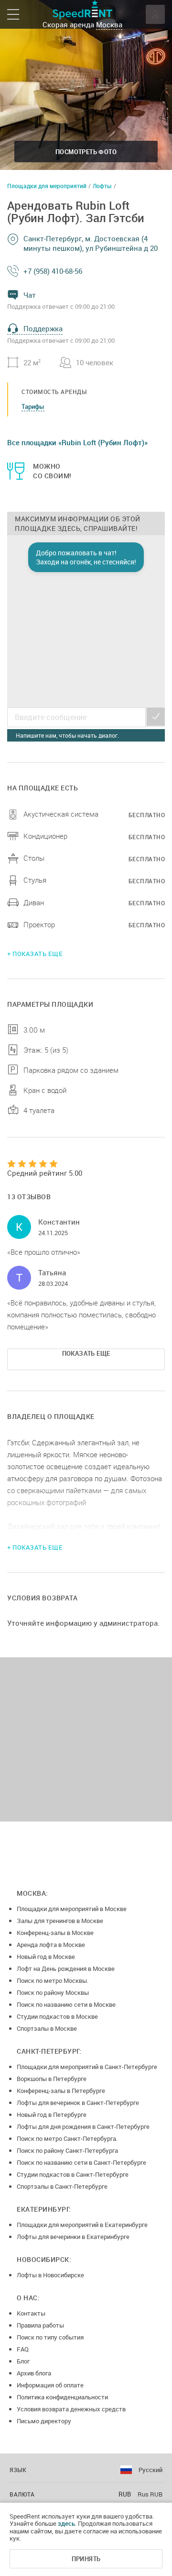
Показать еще (86, 1353)
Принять (86, 2559)
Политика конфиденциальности (62, 2397)
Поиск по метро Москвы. (53, 1980)
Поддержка (43, 328)
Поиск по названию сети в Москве (66, 2004)
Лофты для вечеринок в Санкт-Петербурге (78, 2103)
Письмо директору (44, 2421)
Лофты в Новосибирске (50, 2275)
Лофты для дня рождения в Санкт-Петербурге (83, 2126)
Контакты (31, 2313)
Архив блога (34, 2373)
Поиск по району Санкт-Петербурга (67, 2150)
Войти (155, 14)
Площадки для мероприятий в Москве (72, 1909)
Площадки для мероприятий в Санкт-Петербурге (87, 2067)
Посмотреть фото (86, 152)
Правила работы (40, 2325)
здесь (66, 2523)
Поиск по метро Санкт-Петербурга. (67, 2138)
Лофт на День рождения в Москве (66, 1969)
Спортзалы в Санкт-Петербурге (62, 2186)
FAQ (23, 2349)
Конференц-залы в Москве (55, 1933)
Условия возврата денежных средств (71, 2409)
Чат (30, 295)
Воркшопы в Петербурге (52, 2079)
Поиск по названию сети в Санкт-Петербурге (81, 2162)
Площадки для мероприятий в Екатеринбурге (82, 2225)
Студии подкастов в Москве (57, 2016)
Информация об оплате (50, 2385)
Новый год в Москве (46, 1957)
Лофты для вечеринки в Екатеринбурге (73, 2237)
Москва (109, 24)
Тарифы (33, 406)
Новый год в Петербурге (52, 2115)
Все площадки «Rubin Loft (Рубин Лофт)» (77, 442)
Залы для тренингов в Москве (60, 1921)
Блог (23, 2361)
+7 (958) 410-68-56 (53, 271)
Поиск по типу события (50, 2337)
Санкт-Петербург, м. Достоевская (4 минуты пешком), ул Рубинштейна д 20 (91, 243)
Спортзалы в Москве (47, 2028)
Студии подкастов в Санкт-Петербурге (73, 2174)
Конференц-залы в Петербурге (61, 2091)
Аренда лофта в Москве (51, 1945)
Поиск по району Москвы (53, 1992)
